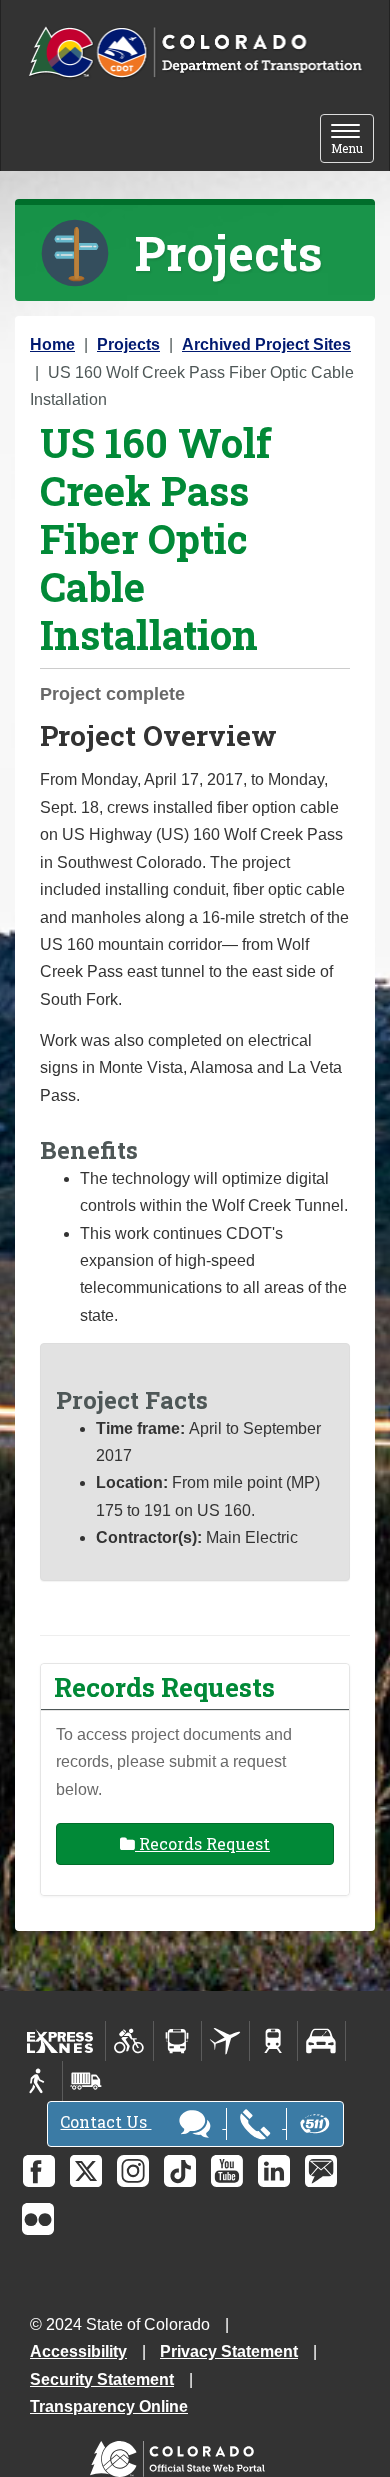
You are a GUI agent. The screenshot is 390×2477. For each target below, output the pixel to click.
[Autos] (321, 2041)
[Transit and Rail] (177, 2041)
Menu (352, 140)
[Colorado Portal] (181, 2454)
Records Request (202, 1843)
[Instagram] (133, 2171)
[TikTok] (180, 2171)
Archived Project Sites (266, 344)
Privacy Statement (229, 2351)
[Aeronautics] (225, 2041)
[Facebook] (39, 2171)
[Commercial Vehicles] (86, 2081)
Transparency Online (109, 2406)
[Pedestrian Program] (38, 2081)
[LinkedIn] (274, 2171)
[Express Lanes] (60, 2041)
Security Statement (102, 2379)
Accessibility (78, 2351)
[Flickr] (38, 2219)
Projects (128, 344)
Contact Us (105, 2121)
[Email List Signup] (321, 2171)
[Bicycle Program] (129, 2041)
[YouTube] (227, 2171)
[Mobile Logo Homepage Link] (195, 53)
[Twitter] (86, 2171)
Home (52, 344)
